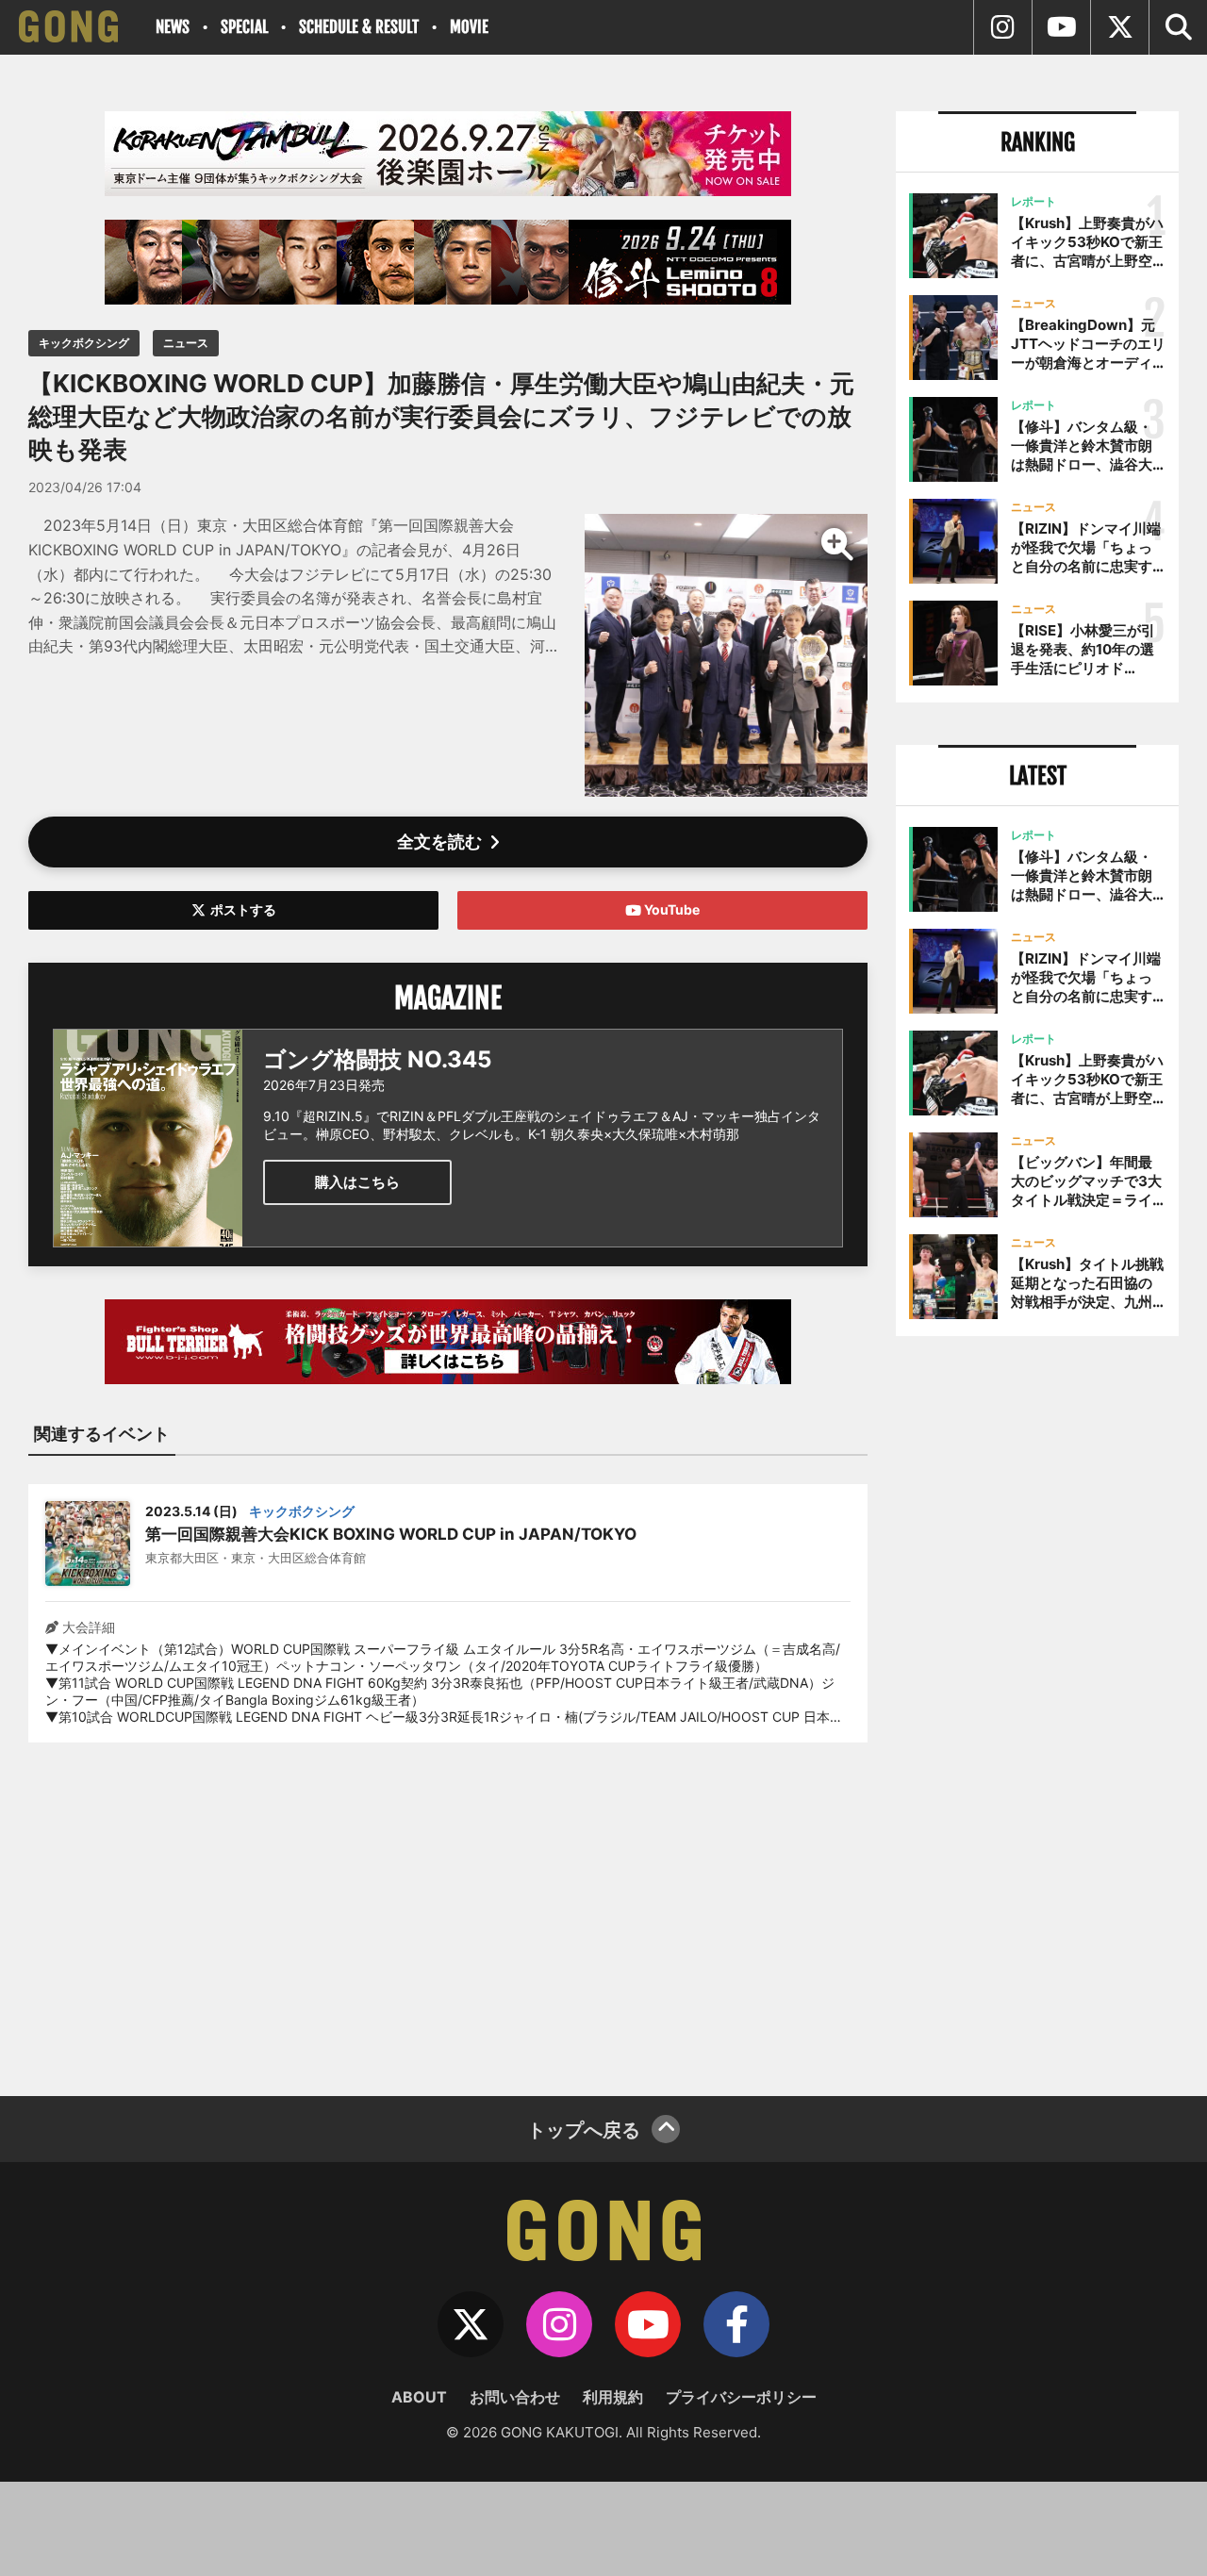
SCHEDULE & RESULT (359, 27)
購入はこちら (357, 1182)
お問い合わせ (515, 2397)
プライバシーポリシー (741, 2397)
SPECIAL (244, 27)
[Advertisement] (448, 1907)
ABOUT (419, 2397)
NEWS (173, 27)
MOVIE (469, 27)
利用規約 (613, 2397)
